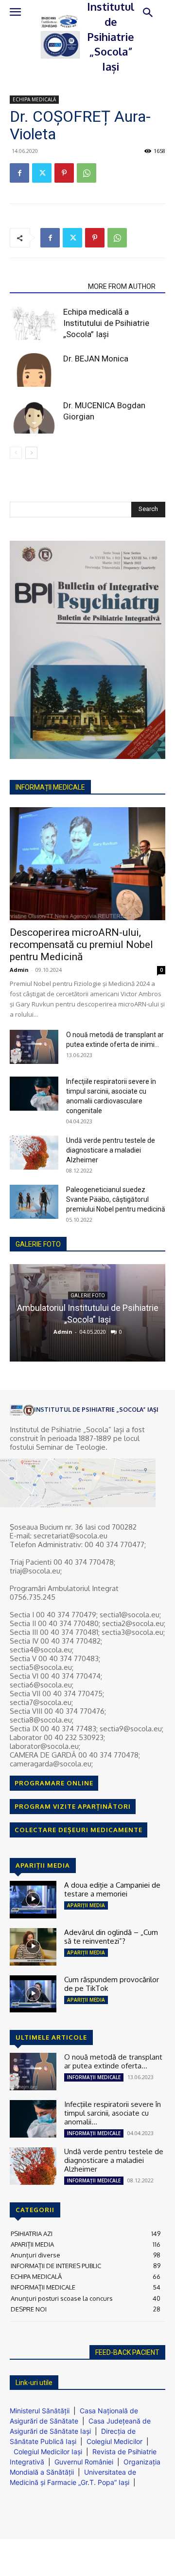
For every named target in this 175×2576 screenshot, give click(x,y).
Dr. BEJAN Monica (96, 359)
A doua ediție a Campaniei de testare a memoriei (112, 1889)
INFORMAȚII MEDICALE (94, 2077)
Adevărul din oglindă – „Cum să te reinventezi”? (111, 1937)
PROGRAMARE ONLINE (54, 1783)
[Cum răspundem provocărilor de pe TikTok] (33, 1994)
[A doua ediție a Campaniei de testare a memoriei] (33, 1900)
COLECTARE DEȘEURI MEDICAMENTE (79, 1830)
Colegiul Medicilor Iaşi (48, 2452)
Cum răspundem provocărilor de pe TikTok (112, 1984)
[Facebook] (19, 173)
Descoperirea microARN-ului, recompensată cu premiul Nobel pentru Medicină (81, 945)
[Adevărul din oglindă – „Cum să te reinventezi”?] (33, 1947)
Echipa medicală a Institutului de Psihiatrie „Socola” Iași (106, 323)
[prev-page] (16, 453)
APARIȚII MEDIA (86, 1905)
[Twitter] (42, 173)
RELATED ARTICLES (46, 286)
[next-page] (31, 453)
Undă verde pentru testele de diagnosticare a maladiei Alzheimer (111, 1150)
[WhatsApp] (87, 173)
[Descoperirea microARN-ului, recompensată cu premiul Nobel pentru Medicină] (87, 864)
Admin (19, 970)
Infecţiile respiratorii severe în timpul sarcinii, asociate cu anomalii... (113, 2113)
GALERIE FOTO (38, 1244)
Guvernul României (84, 2462)
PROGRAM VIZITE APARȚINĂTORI (73, 1806)
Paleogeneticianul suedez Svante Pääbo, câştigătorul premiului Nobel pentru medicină (116, 1199)
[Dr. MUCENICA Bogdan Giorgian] (34, 417)
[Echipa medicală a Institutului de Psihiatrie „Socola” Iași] (34, 323)
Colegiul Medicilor (114, 2441)
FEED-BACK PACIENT (127, 2352)
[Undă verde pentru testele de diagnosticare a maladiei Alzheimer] (34, 1153)
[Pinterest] (64, 173)
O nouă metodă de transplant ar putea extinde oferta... (113, 2061)
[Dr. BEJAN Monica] (34, 370)
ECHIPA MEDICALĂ (34, 99)
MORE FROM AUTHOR (122, 286)
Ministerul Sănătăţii (40, 2411)
